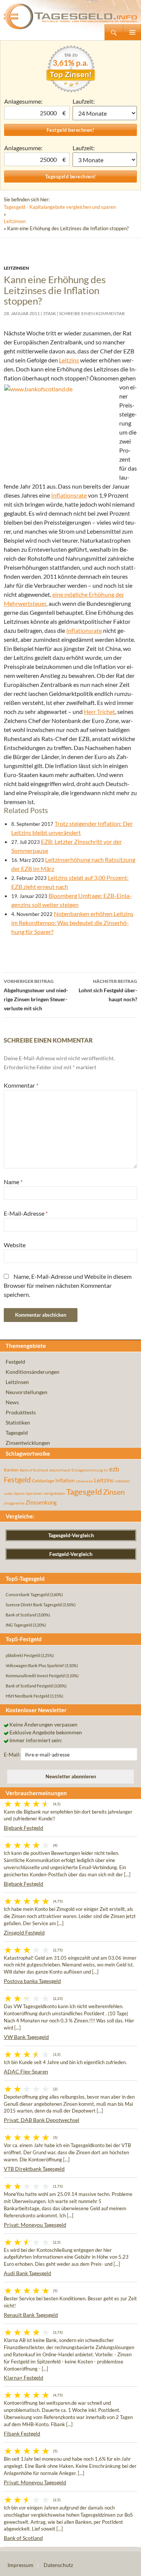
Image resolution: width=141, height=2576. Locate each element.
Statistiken (18, 1422)
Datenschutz (58, 2565)
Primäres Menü (132, 32)
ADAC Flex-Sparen (26, 2071)
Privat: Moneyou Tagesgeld (35, 2225)
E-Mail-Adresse (26, 1213)
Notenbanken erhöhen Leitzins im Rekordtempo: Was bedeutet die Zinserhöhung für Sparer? (72, 923)
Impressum (20, 2565)
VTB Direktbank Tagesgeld (34, 2169)
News (12, 1402)
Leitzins (69, 360)
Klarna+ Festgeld (23, 2378)
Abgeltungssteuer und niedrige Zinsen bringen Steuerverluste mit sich (36, 995)
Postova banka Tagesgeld (32, 1981)
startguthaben (54, 1493)
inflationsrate (84, 1481)
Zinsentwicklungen (28, 1443)
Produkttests (21, 1412)
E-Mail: (12, 1754)
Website (15, 1245)
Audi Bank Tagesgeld (27, 2273)
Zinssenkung (41, 1502)
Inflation (65, 1480)
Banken (11, 1470)
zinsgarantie (14, 1503)
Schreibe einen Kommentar (92, 313)
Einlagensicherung (87, 1470)
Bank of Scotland (34, 1470)
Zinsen (114, 1492)
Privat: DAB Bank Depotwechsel (42, 2120)
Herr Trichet (99, 712)
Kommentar (21, 1085)
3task (49, 313)
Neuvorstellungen (27, 1392)
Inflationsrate (69, 495)
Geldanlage (43, 1481)
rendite (8, 1494)
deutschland (60, 1470)
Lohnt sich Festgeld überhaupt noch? (108, 990)
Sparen (19, 1493)
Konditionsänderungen (33, 1372)
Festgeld (15, 1362)
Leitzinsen (15, 221)
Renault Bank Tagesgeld (31, 2315)
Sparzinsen (34, 1493)
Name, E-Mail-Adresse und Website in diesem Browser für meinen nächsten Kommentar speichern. (68, 1285)
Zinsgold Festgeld (24, 1932)
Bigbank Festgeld (23, 1828)
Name (13, 1182)
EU (106, 1470)
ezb (114, 1469)
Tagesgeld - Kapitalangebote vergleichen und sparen (60, 207)
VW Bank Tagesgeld (26, 2037)
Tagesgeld (17, 1433)
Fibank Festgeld (22, 2433)
